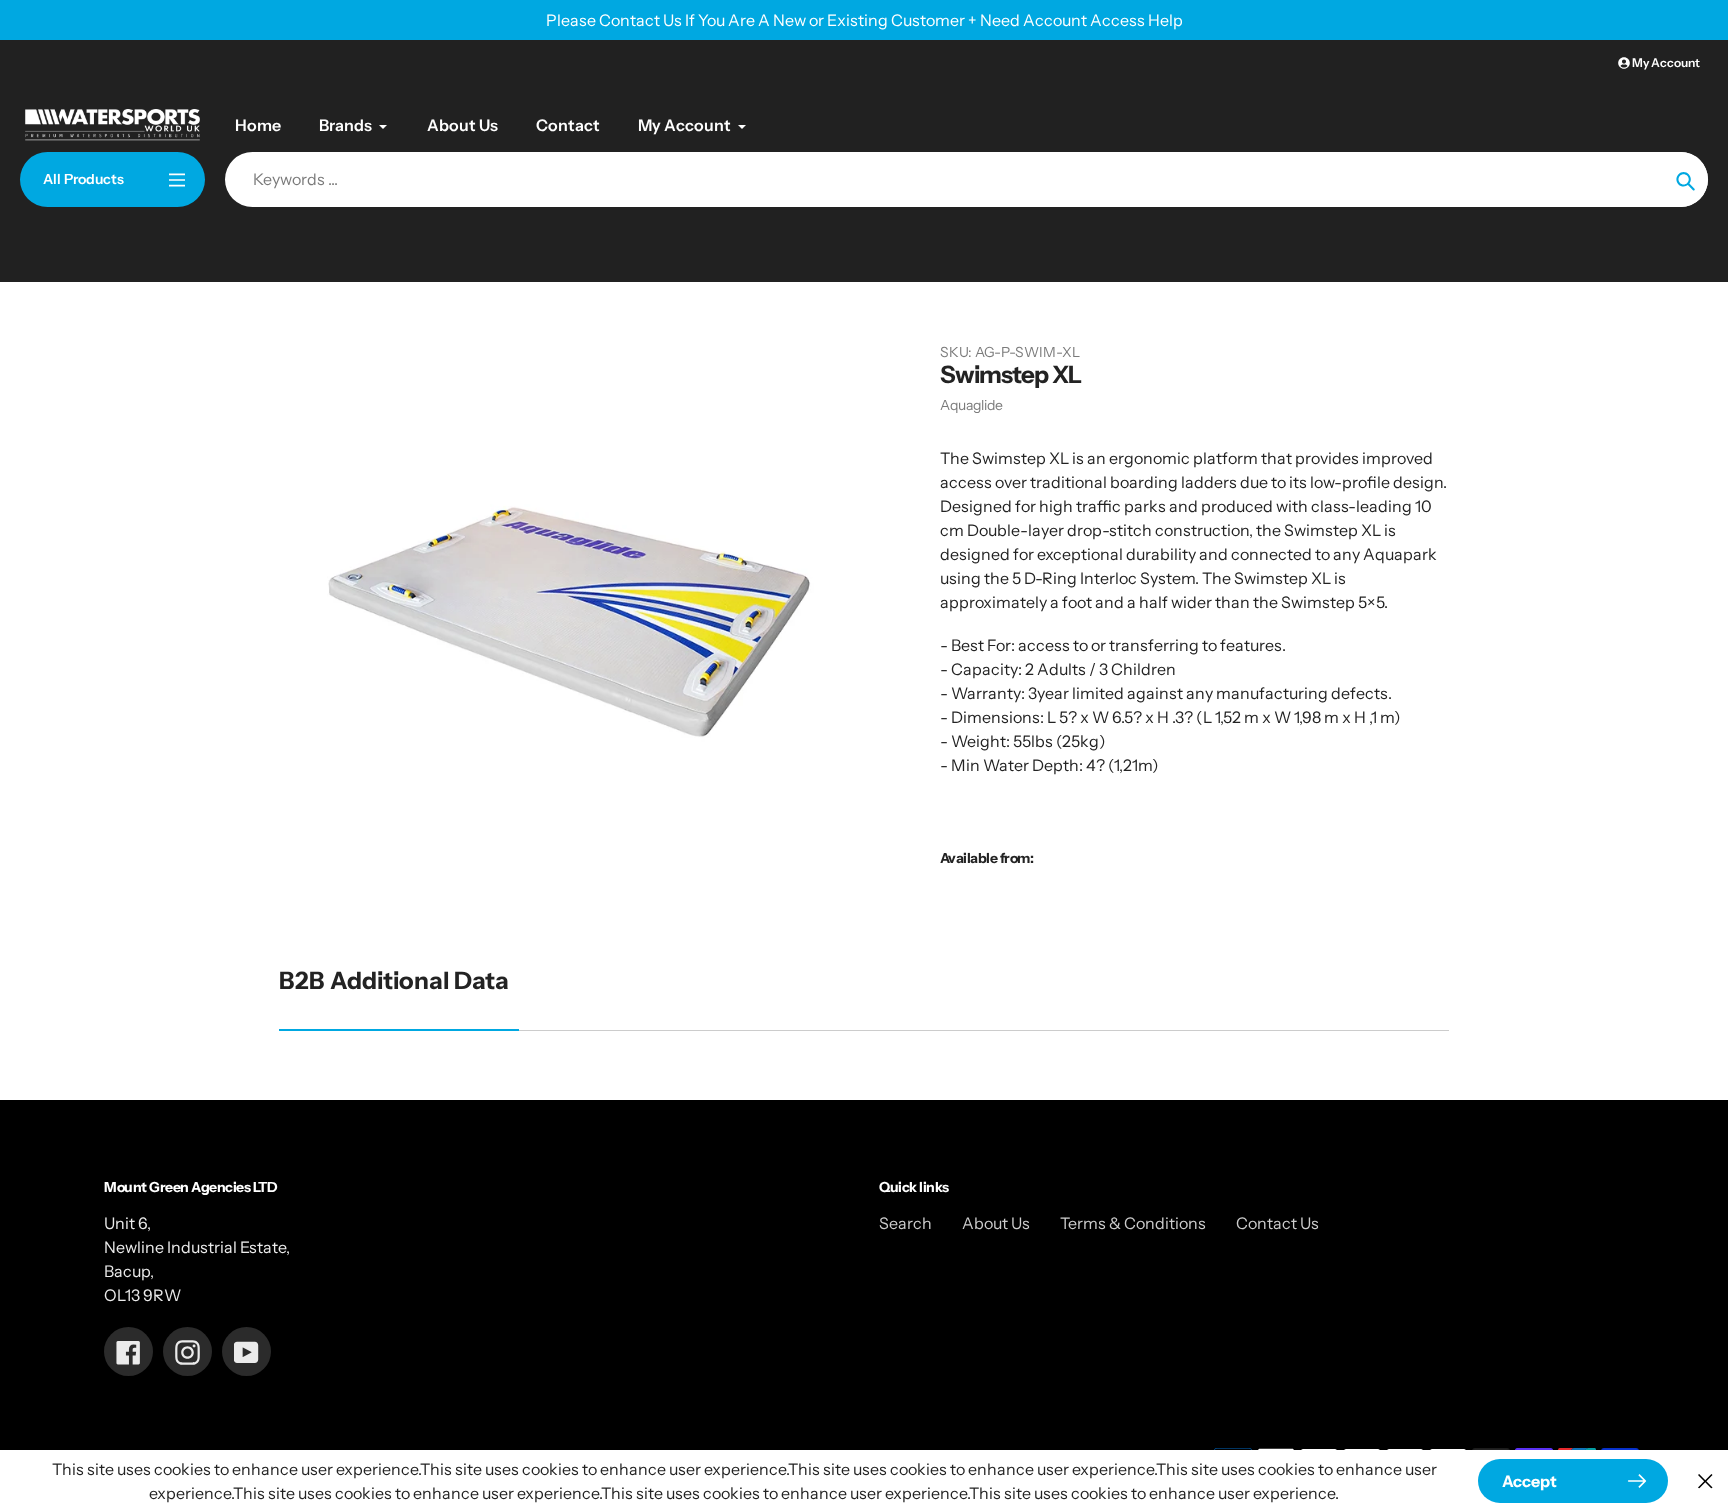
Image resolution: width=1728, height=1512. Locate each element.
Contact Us (1277, 1223)
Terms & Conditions (1133, 1223)
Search (905, 1223)
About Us (996, 1223)
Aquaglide (971, 405)
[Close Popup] (1705, 1481)
